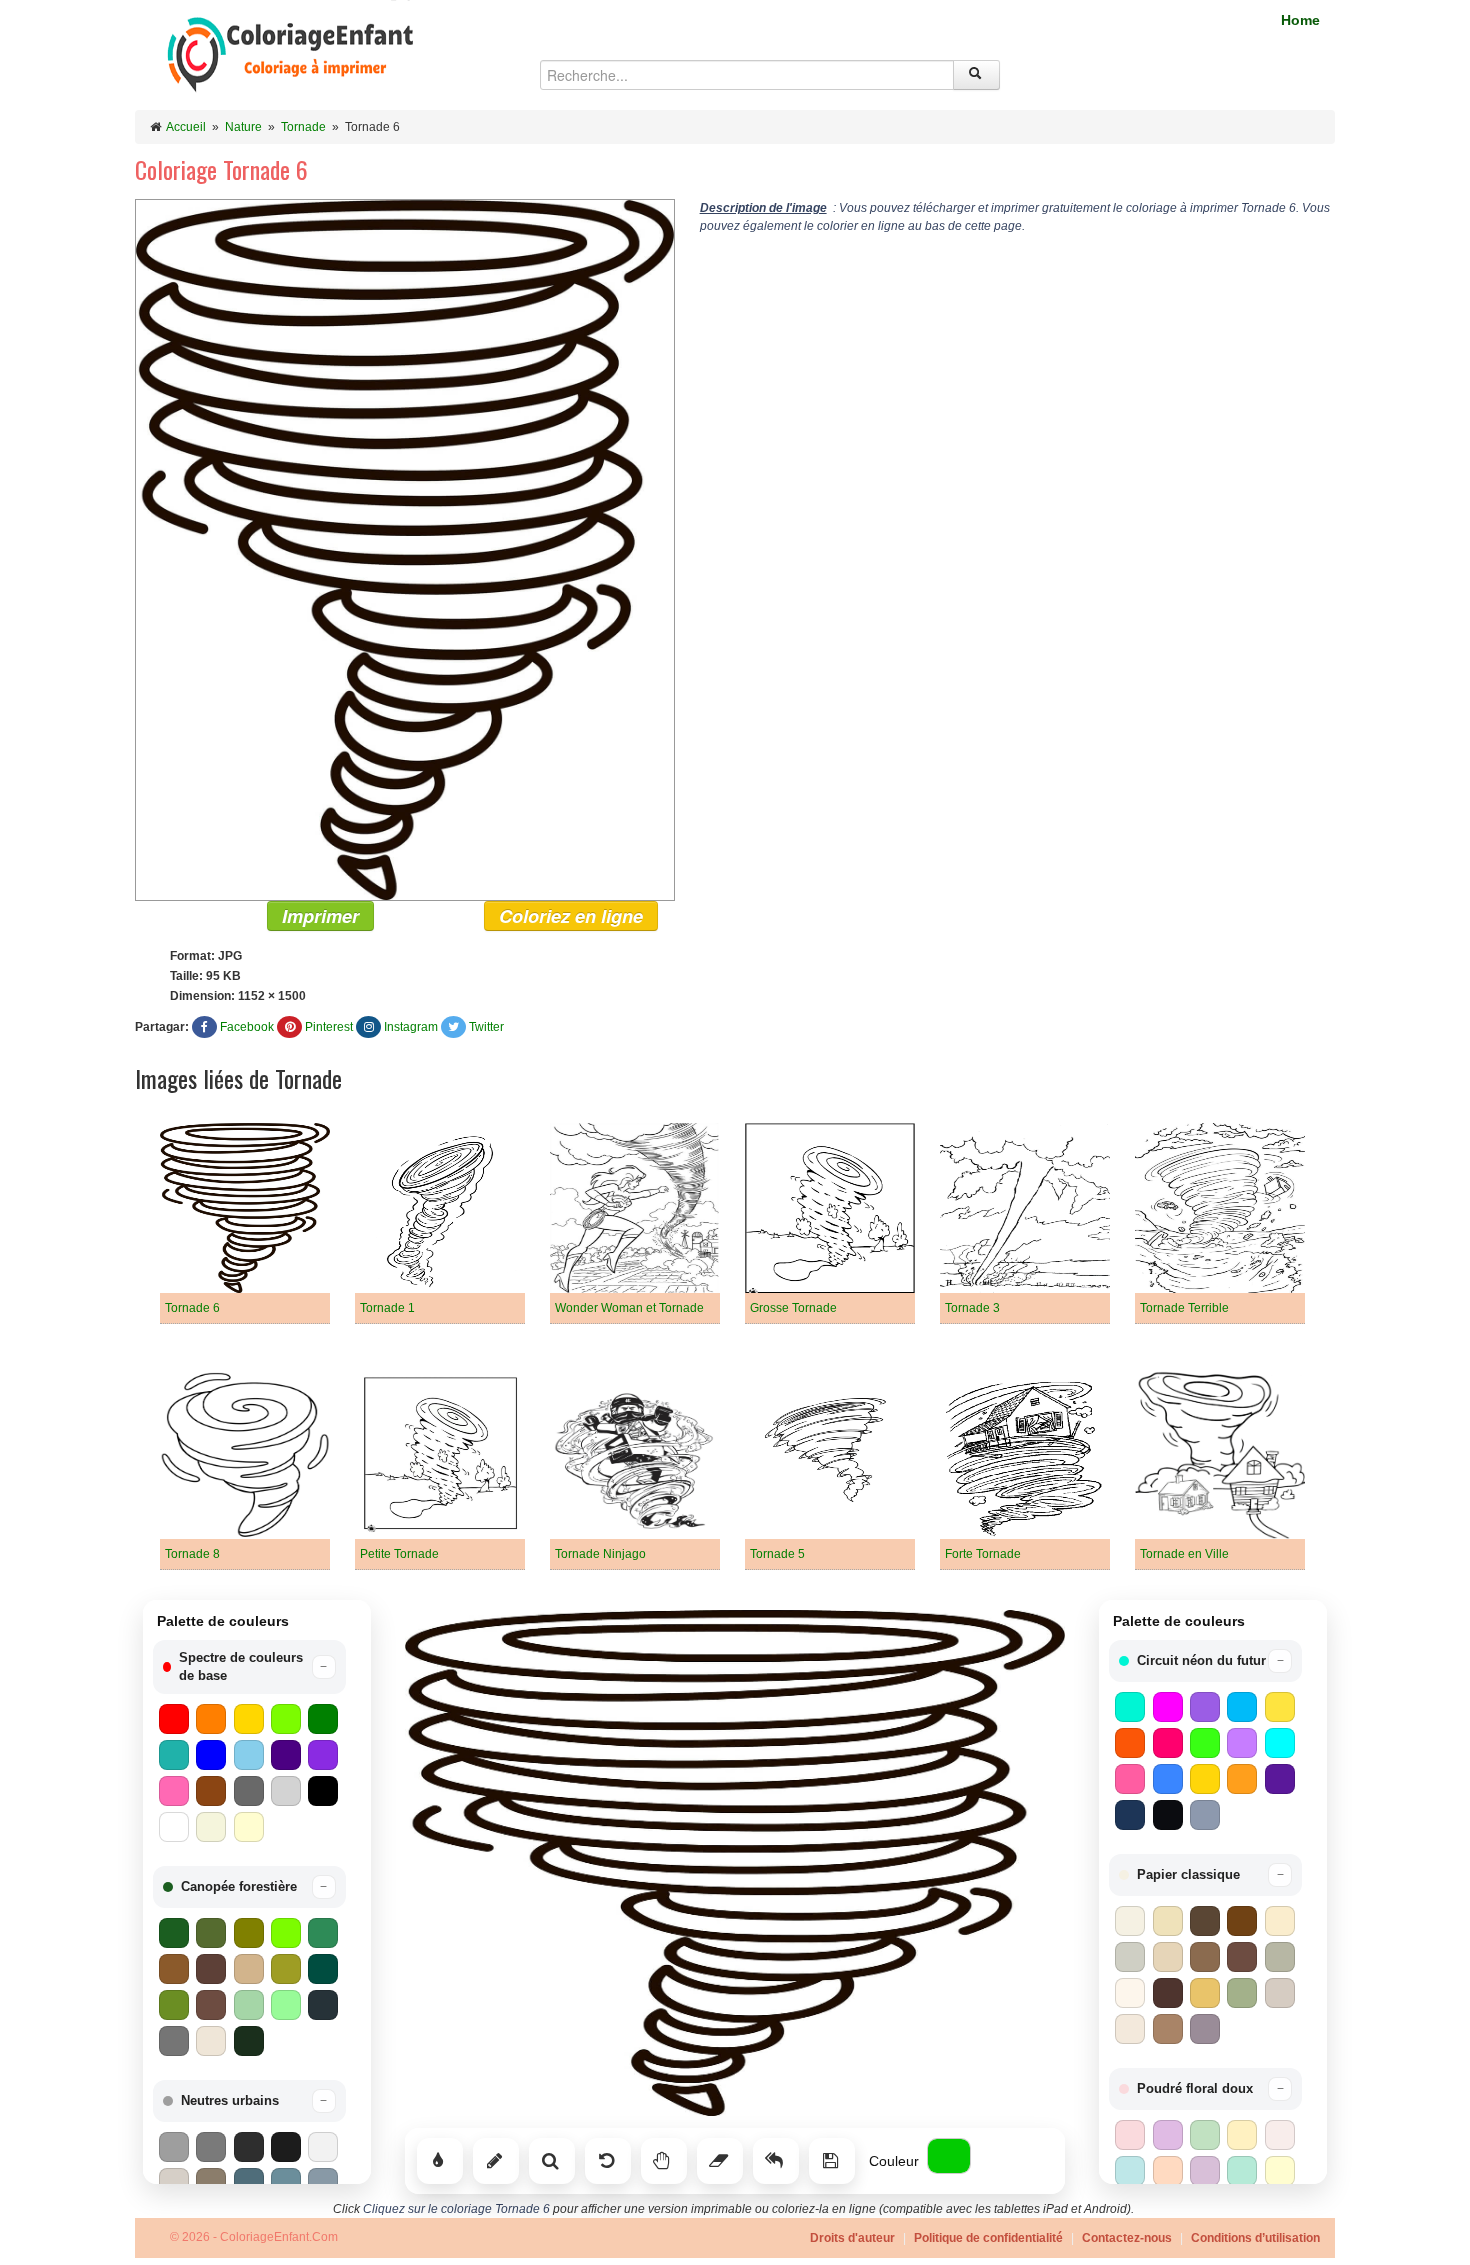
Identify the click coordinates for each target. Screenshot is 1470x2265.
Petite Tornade (399, 1554)
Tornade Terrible (1184, 1308)
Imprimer (320, 916)
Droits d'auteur (852, 2238)
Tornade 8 (192, 1554)
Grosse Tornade (793, 1308)
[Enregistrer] (832, 2161)
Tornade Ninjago (600, 1554)
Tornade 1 (387, 1308)
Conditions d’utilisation (1255, 2238)
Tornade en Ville (1184, 1554)
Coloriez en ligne (571, 916)
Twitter (486, 1027)
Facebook (247, 1027)
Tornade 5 (777, 1554)
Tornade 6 (192, 1308)
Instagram (411, 1027)
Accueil (186, 127)
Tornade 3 (972, 1308)
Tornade (303, 127)
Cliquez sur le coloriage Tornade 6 (456, 2209)
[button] (249, 1667)
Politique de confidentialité (988, 2238)
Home (1300, 20)
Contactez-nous (1127, 2238)
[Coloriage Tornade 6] (405, 549)
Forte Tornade (983, 1554)
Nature (243, 127)
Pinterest (329, 1027)
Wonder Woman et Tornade (629, 1308)
